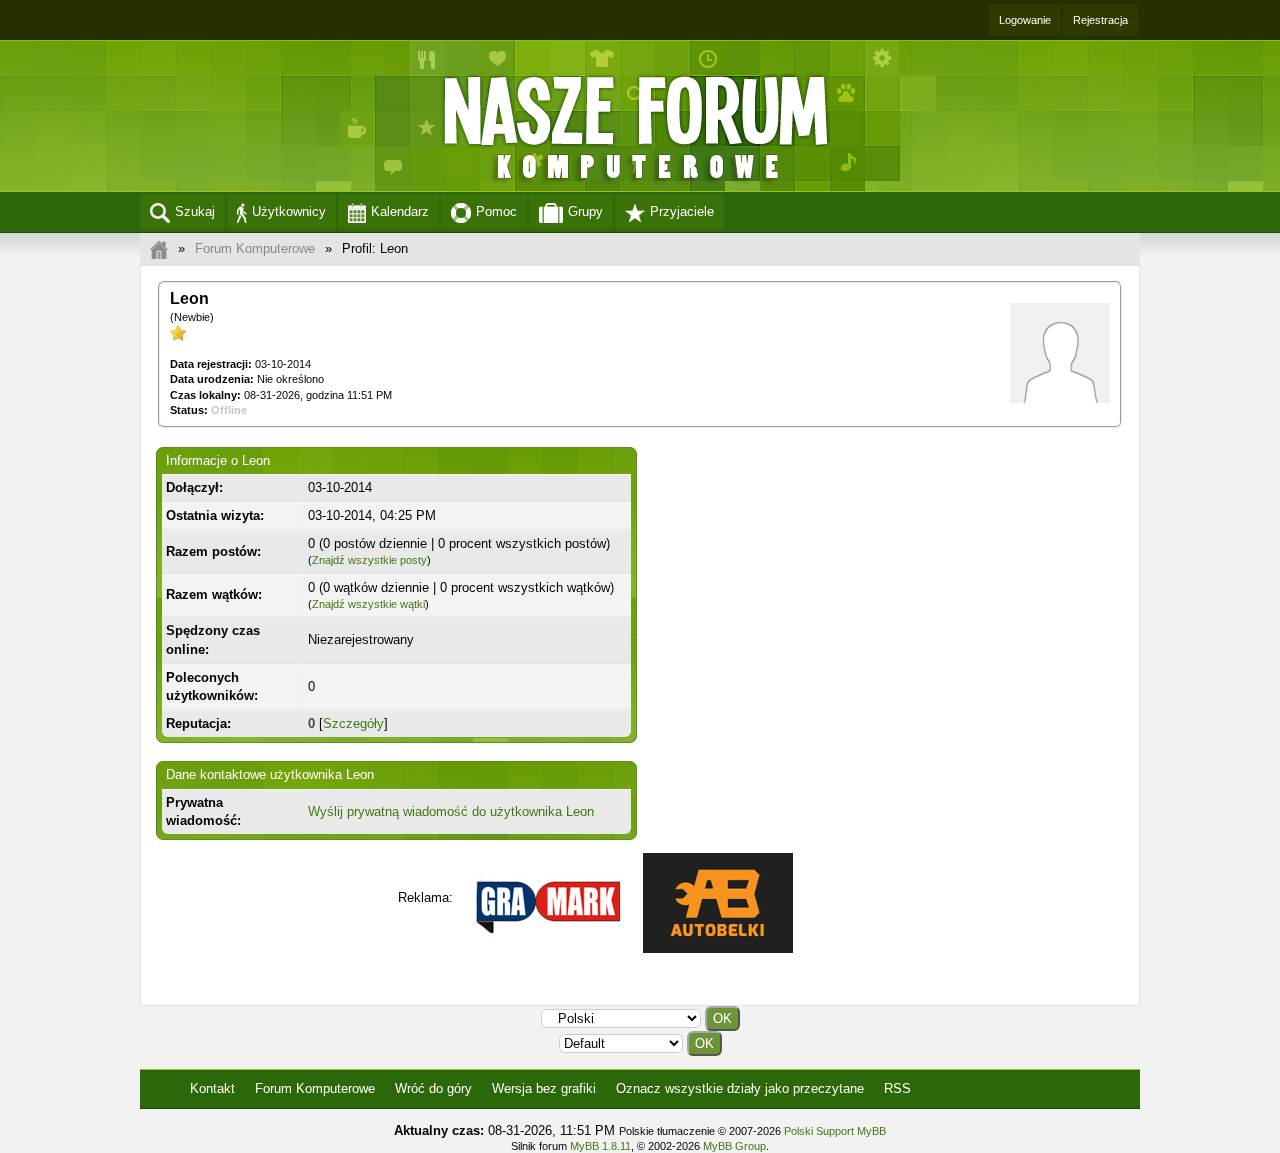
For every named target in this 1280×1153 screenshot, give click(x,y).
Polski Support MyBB (835, 1131)
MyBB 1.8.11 (600, 1146)
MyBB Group (734, 1146)
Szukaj (195, 211)
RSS (897, 1088)
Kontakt (212, 1088)
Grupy (585, 211)
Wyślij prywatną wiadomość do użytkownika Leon (451, 811)
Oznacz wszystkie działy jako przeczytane (740, 1088)
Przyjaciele (682, 211)
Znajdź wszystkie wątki (368, 604)
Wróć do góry (433, 1088)
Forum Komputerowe (255, 248)
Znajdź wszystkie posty (369, 560)
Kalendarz (400, 211)
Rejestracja (1100, 20)
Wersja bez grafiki (544, 1088)
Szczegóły (353, 723)
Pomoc (496, 211)
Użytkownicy (289, 211)
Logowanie (1025, 20)
